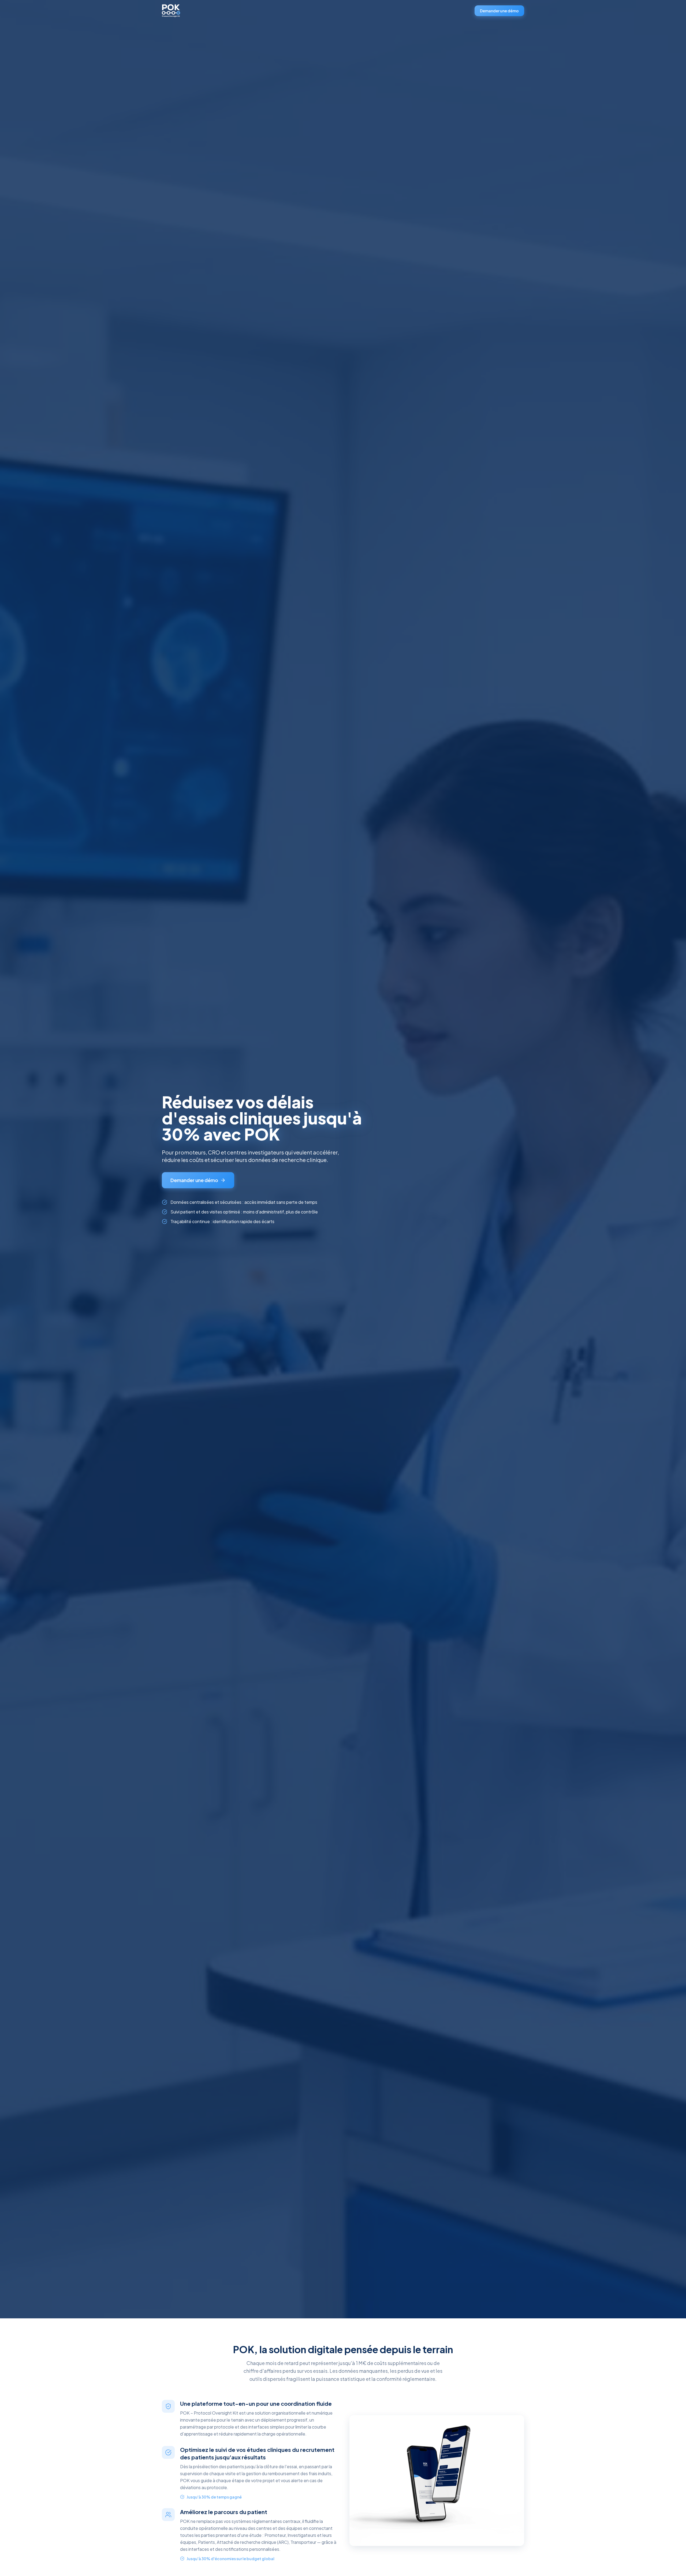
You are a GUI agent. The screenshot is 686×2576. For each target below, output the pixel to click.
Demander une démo (499, 11)
